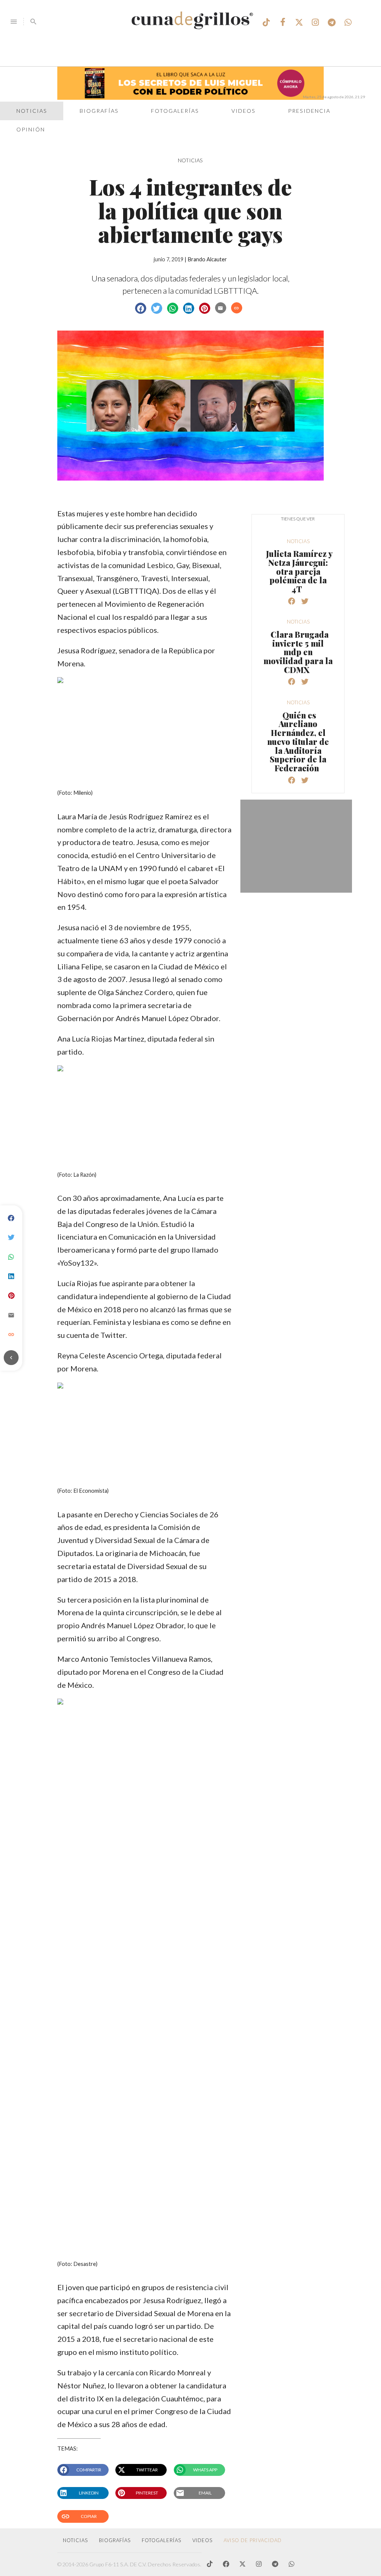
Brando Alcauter (207, 259)
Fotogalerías (175, 111)
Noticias (32, 111)
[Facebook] (11, 1218)
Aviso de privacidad (253, 2540)
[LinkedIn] (11, 1276)
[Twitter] (11, 1238)
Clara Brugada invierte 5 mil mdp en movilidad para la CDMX (298, 652)
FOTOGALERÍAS (161, 2540)
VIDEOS (202, 2540)
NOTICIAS (190, 160)
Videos (244, 111)
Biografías (99, 111)
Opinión (31, 129)
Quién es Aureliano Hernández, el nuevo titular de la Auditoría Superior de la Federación (298, 742)
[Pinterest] (11, 1296)
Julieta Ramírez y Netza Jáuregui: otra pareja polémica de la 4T (299, 571)
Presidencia (309, 111)
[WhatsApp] (11, 1257)
